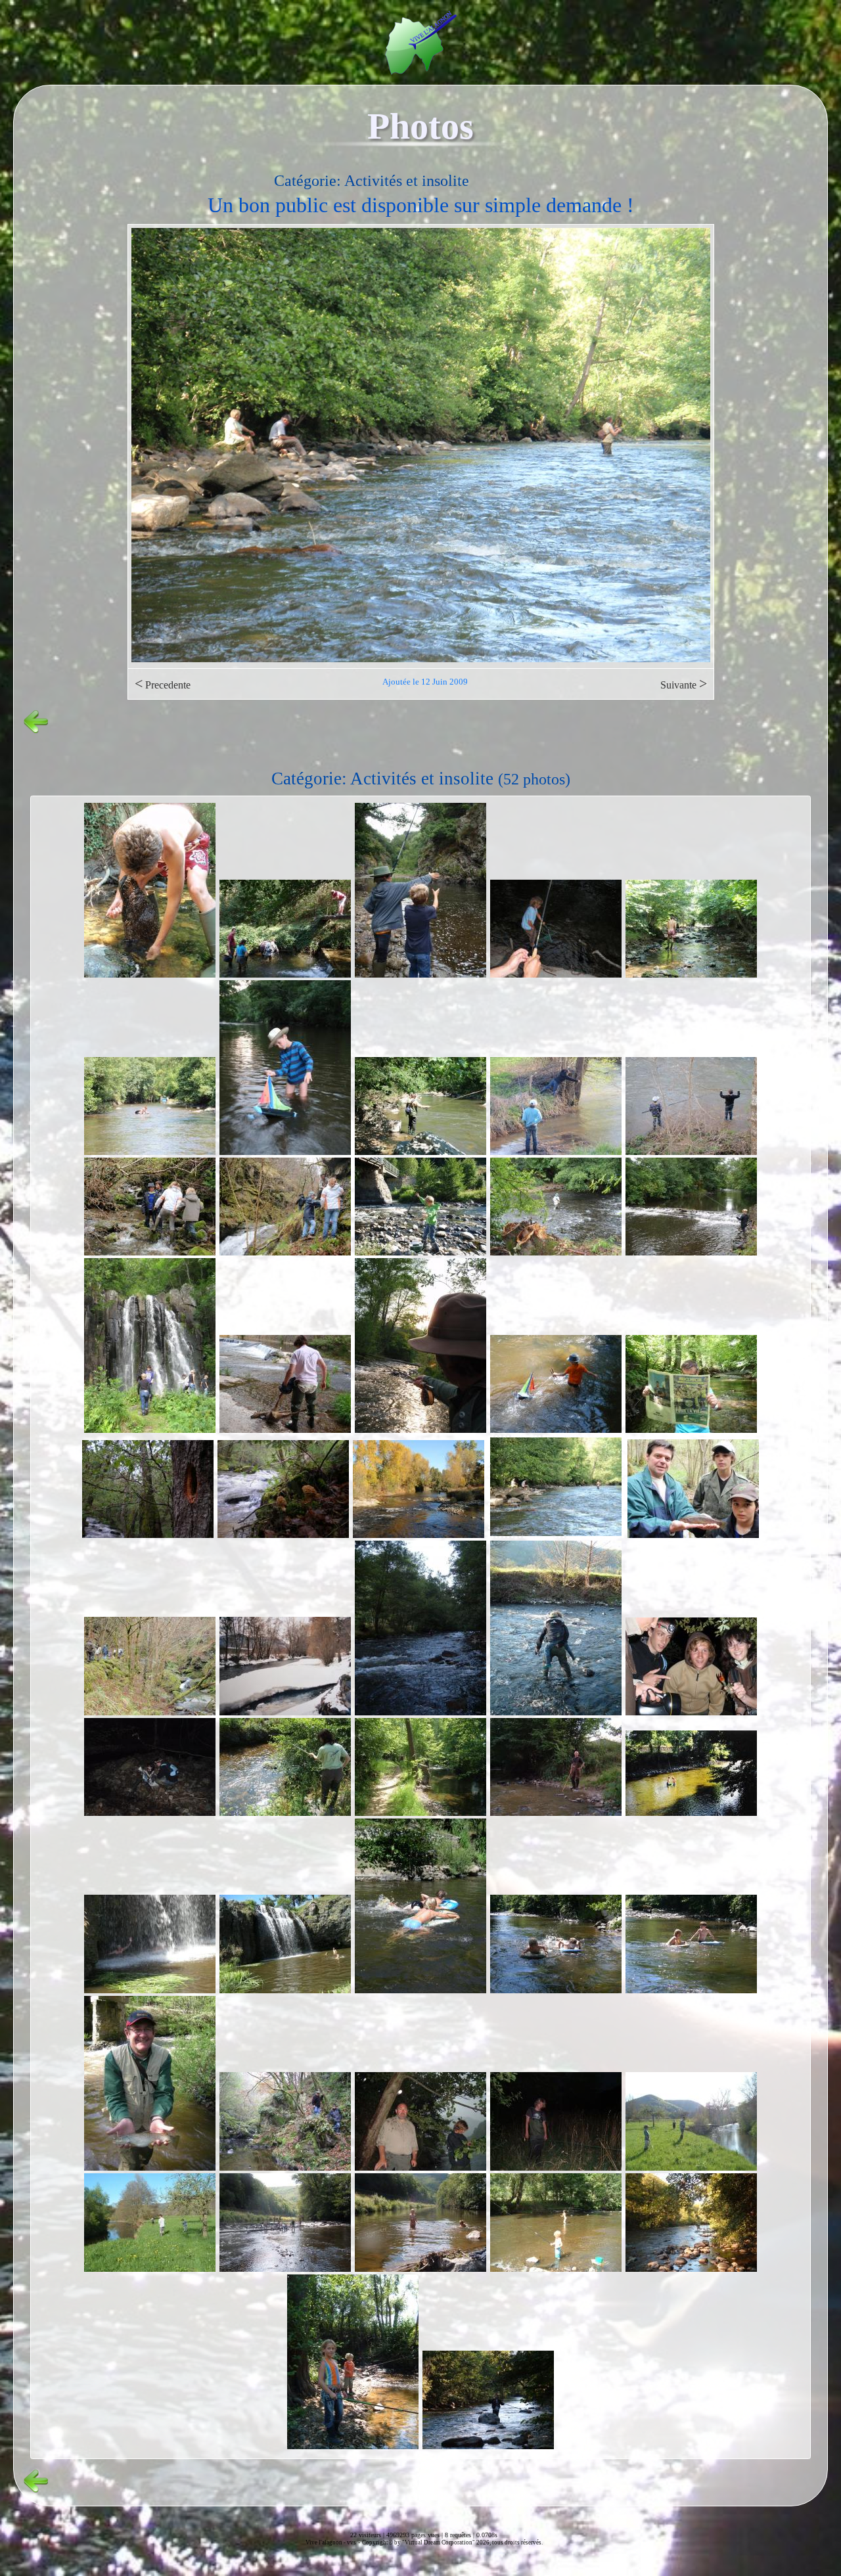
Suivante (684, 684)
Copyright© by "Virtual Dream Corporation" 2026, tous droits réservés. (452, 2542)
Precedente (163, 684)
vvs (352, 2542)
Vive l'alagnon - (326, 2542)
